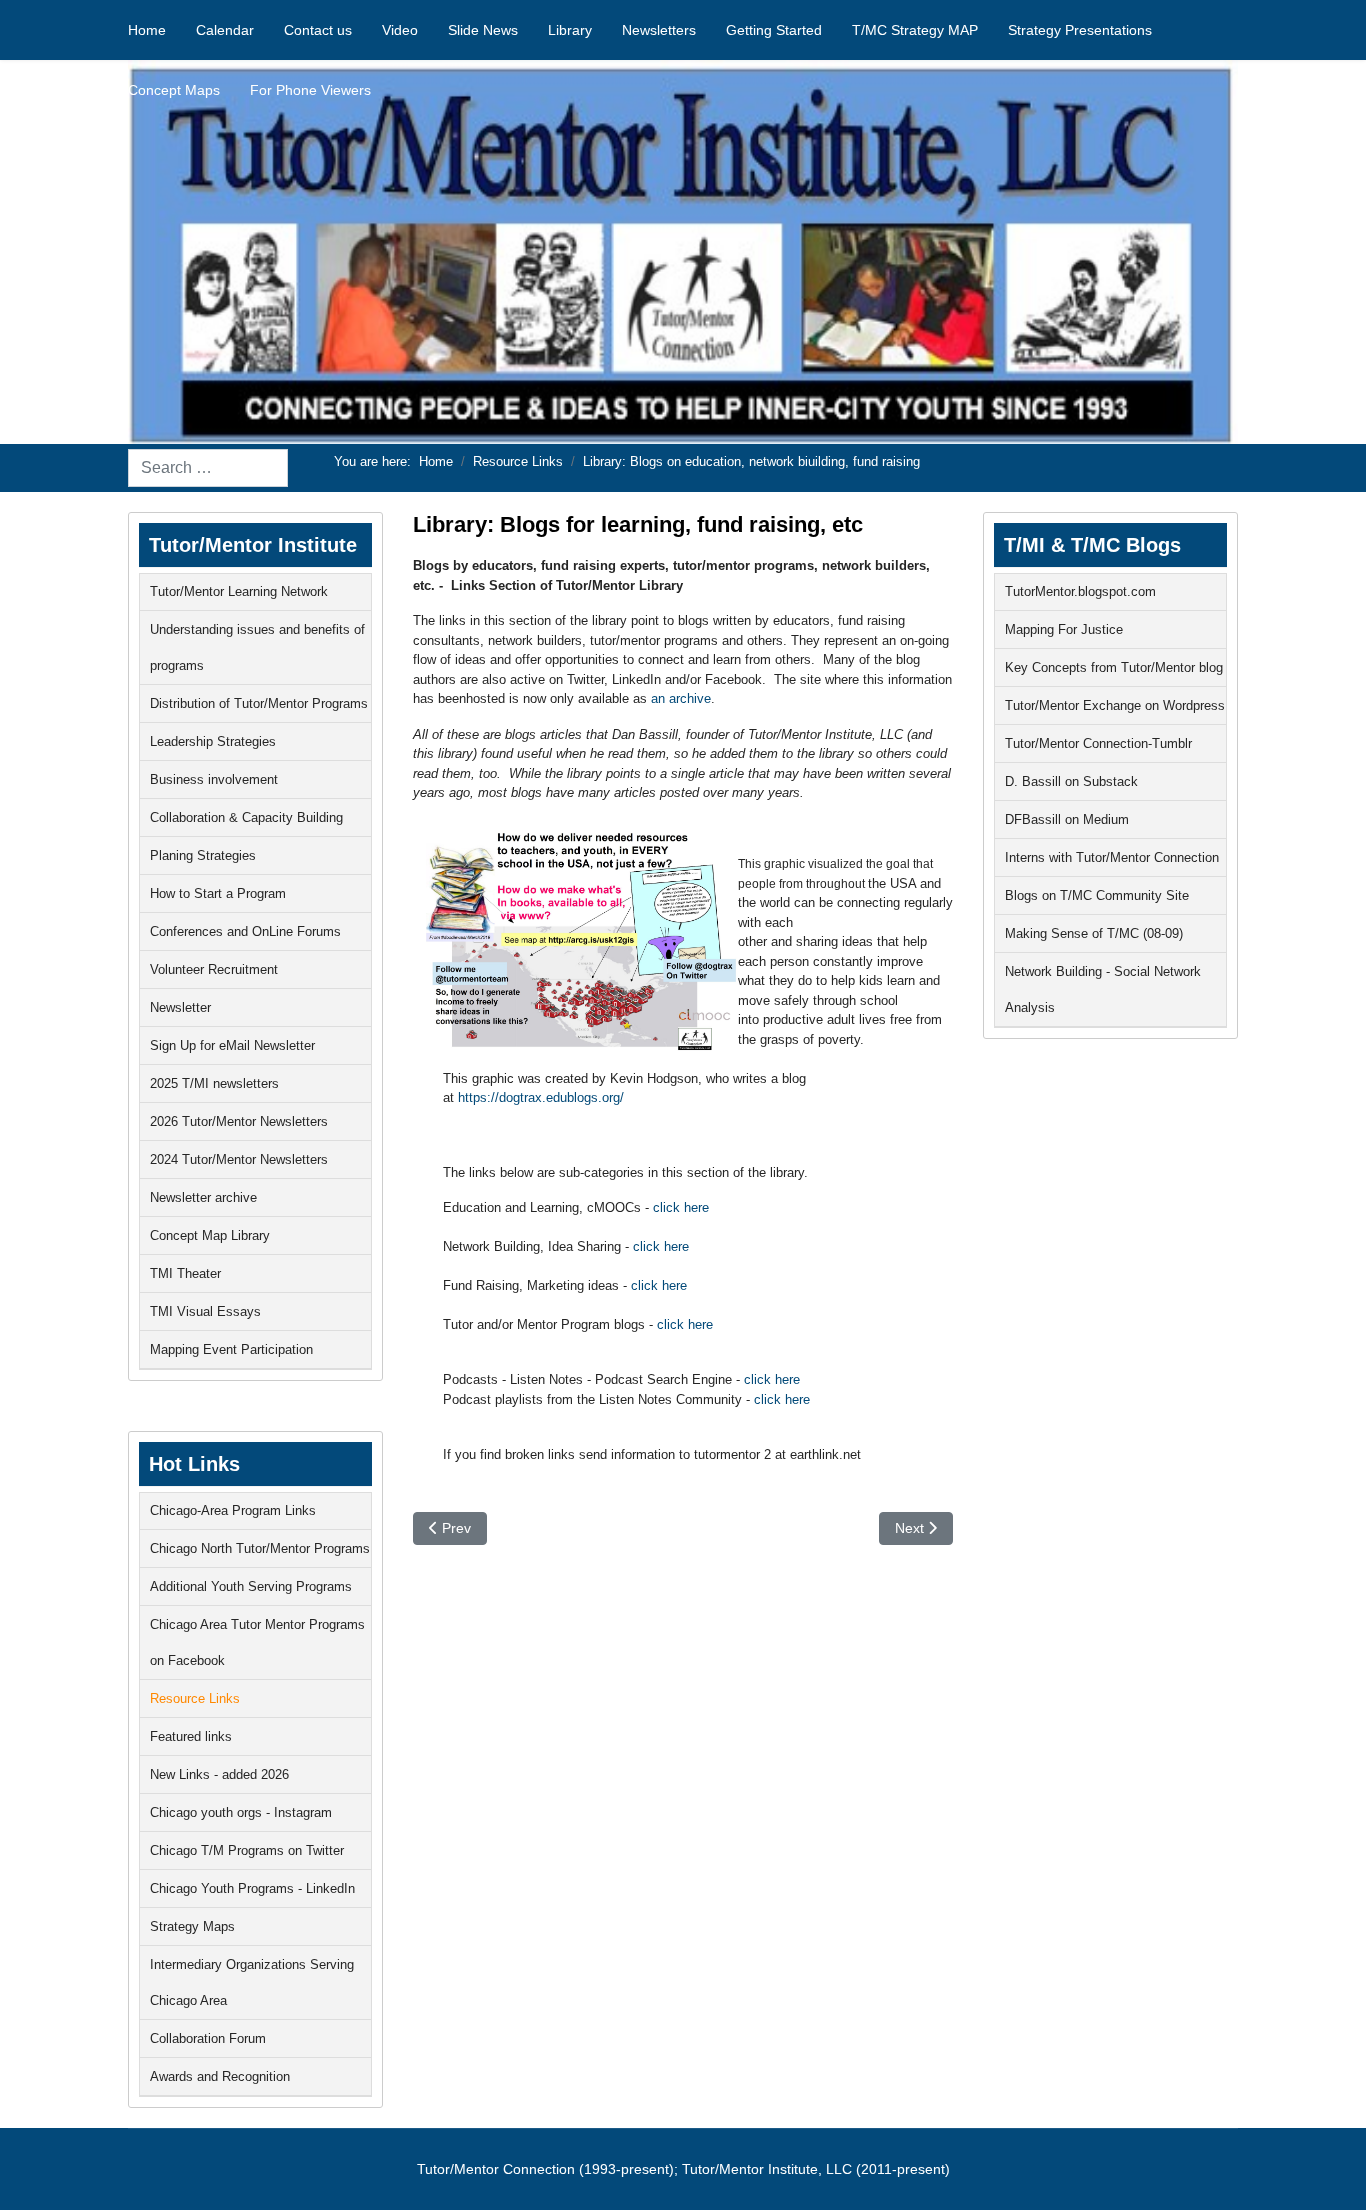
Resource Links (195, 1698)
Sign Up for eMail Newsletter (232, 1045)
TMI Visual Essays (205, 1311)
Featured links (191, 1736)
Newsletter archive (203, 1197)
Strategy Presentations (1080, 30)
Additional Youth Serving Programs (251, 1586)
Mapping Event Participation (231, 1349)
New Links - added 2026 (219, 1774)
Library (570, 30)
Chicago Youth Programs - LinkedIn (252, 1888)
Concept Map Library (210, 1235)
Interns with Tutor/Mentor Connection (1112, 857)
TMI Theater (185, 1273)
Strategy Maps (192, 1926)
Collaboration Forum (208, 2038)
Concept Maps (174, 90)
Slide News (483, 30)
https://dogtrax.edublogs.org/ (541, 1097)
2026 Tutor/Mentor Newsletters (239, 1121)
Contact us (318, 30)
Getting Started (774, 30)
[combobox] (208, 468)
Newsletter (180, 1007)
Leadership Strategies (213, 741)
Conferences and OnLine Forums (245, 931)
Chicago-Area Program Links (233, 1510)
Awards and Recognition (220, 2076)
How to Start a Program (218, 893)
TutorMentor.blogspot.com (1080, 591)
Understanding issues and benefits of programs (257, 647)
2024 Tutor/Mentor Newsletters (239, 1159)
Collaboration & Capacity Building (246, 817)
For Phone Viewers (310, 90)
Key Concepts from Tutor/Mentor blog (1114, 667)
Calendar (225, 30)
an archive (681, 698)
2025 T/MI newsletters (214, 1083)
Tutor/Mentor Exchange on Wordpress (1115, 705)
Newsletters (659, 30)
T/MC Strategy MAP (915, 30)
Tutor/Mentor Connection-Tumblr (1098, 743)
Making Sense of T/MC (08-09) (1094, 933)
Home (147, 30)
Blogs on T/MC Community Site (1097, 895)
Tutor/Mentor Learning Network (239, 591)
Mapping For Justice (1064, 629)
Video (400, 30)
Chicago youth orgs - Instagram (241, 1812)
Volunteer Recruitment (214, 969)
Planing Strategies (203, 855)
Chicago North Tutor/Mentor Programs (260, 1548)
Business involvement (214, 779)
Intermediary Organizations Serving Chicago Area (252, 1982)
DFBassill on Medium (1067, 819)
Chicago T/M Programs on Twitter (247, 1850)
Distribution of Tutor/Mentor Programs (259, 703)
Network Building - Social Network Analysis (1103, 989)
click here (681, 1207)
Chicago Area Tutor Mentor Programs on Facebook (257, 1642)
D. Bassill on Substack (1071, 781)
